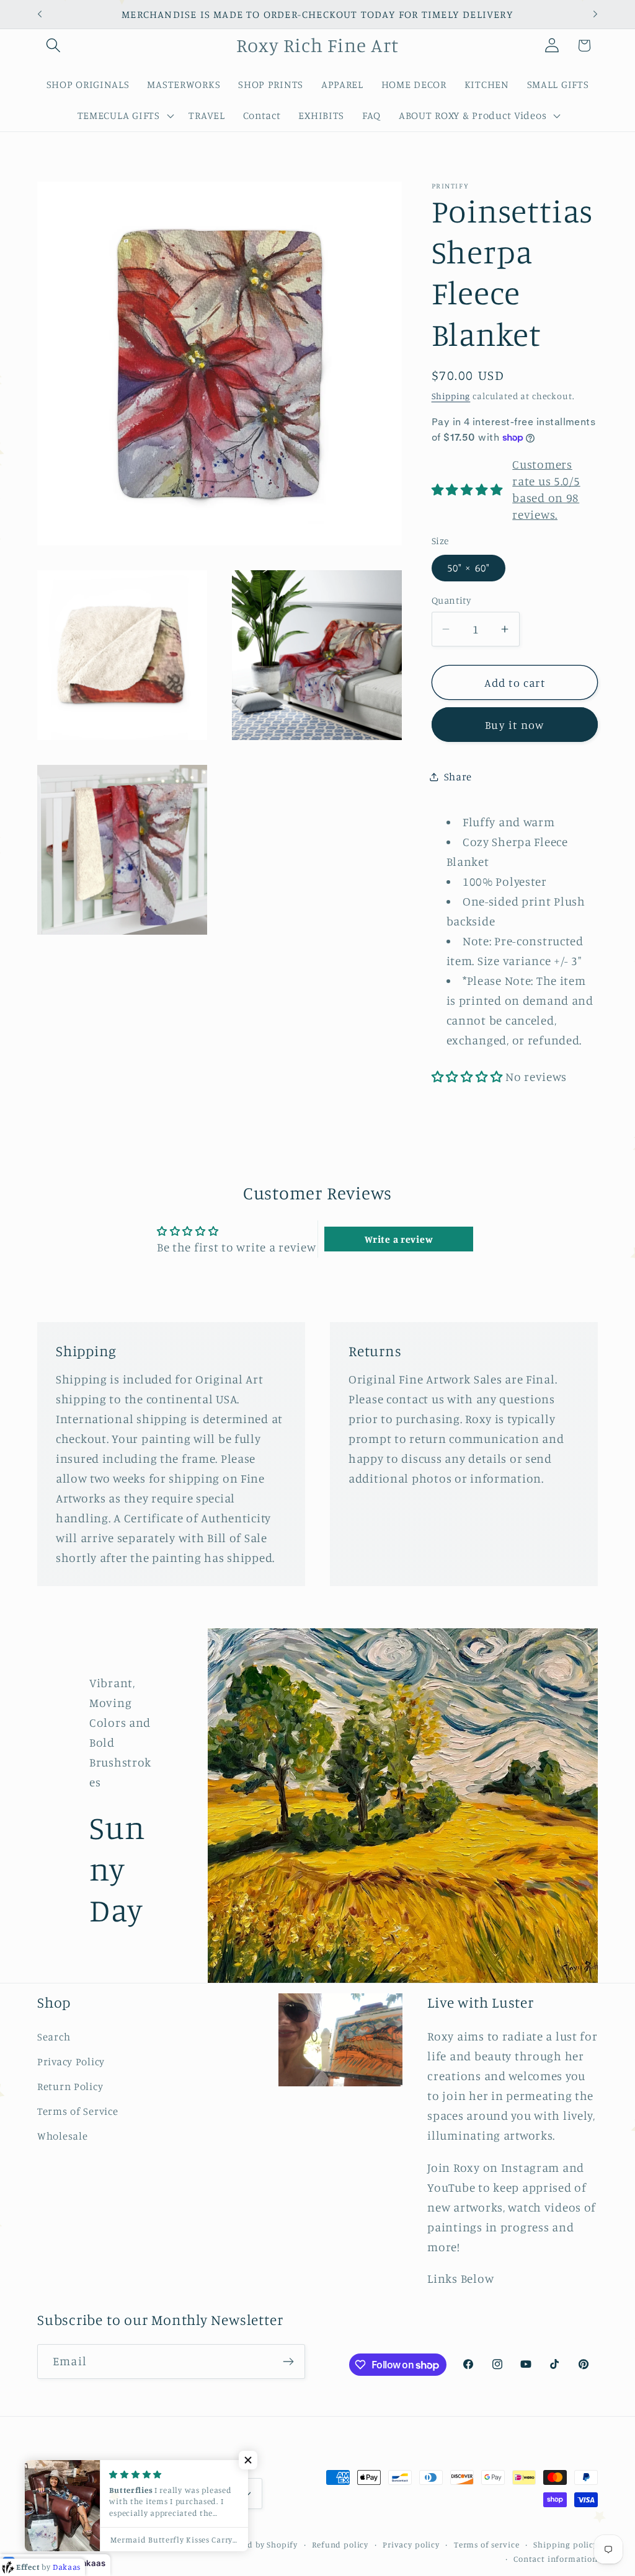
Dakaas (91, 2563)
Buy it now (514, 725)
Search (54, 2037)
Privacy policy (411, 2544)
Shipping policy (566, 2544)
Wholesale (62, 2136)
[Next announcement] (595, 14)
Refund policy (340, 2544)
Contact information (556, 2559)
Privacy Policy (71, 2062)
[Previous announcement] (40, 14)
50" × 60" (469, 568)
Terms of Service (78, 2111)
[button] (54, 46)
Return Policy (70, 2086)
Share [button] (458, 777)
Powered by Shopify (259, 2544)
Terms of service (486, 2544)
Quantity (451, 600)
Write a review (399, 1239)
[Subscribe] (288, 2362)
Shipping (451, 396)
